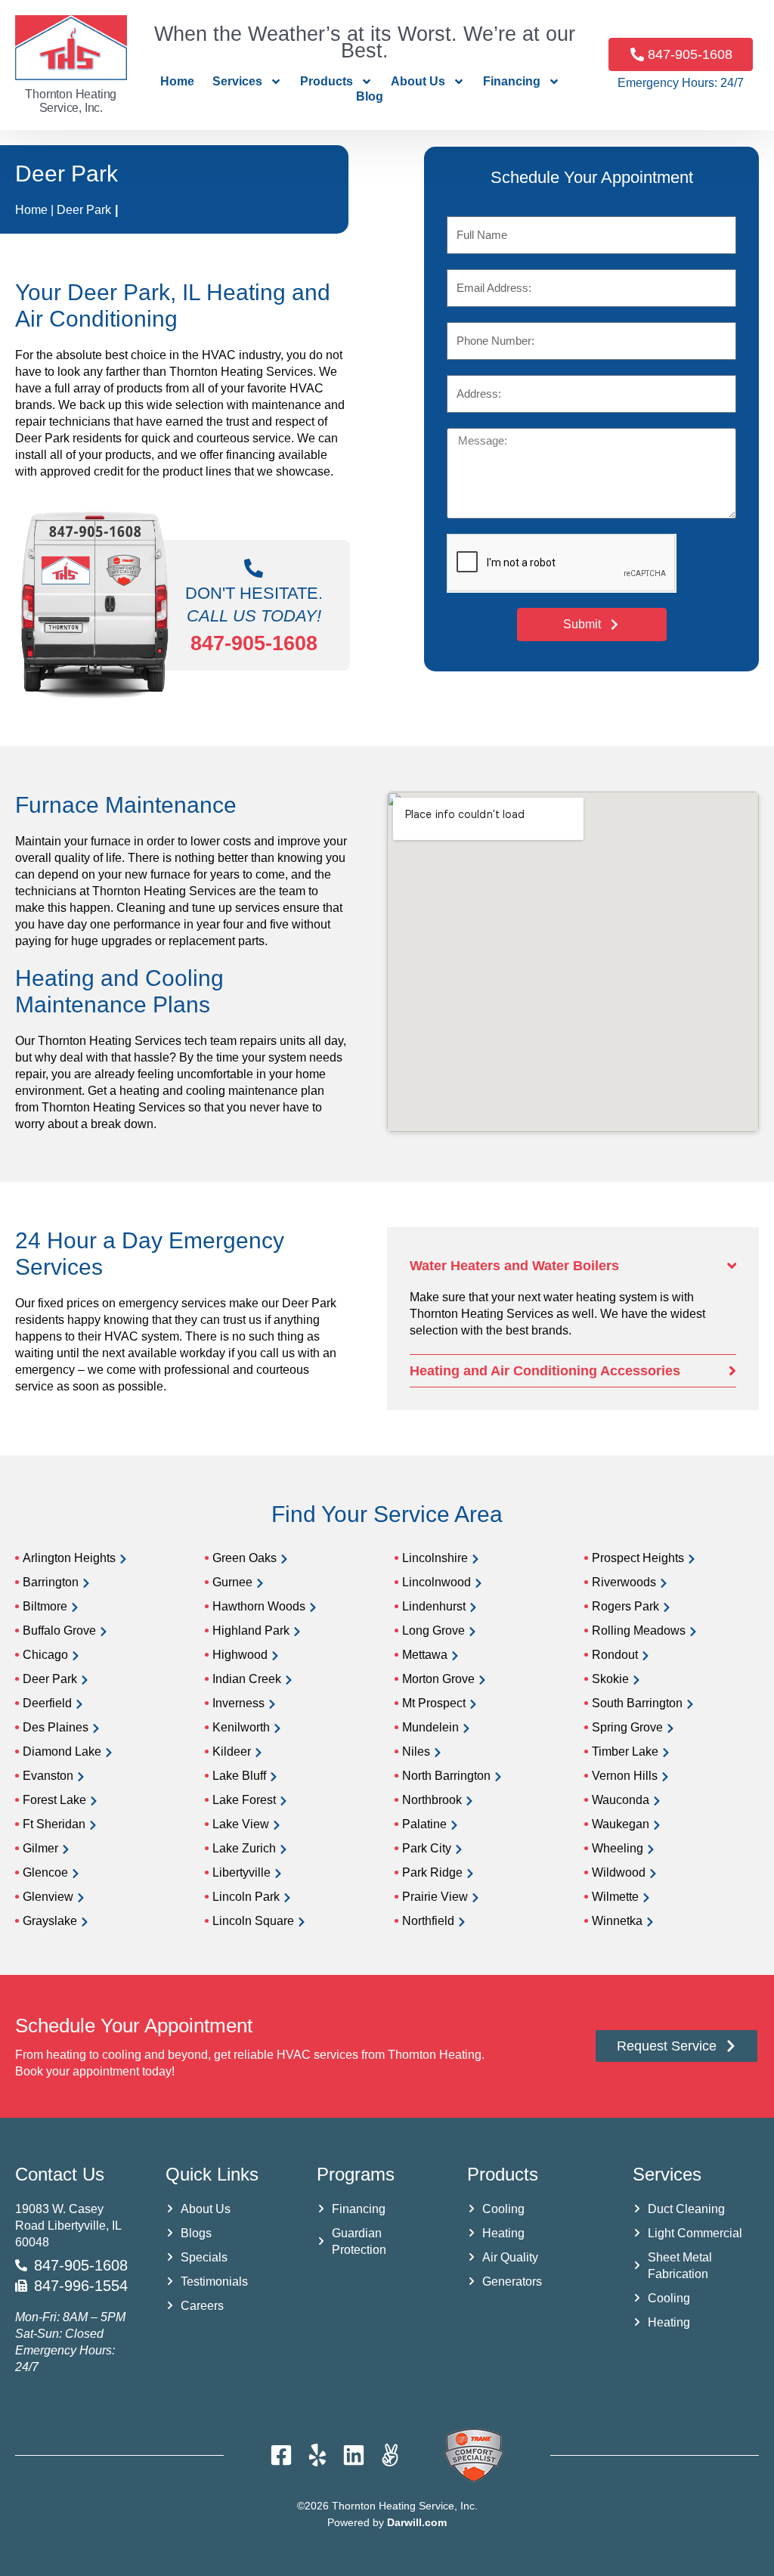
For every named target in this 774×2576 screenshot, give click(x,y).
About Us (418, 81)
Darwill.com (417, 2522)
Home (177, 81)
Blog (370, 96)
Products (327, 81)
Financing (512, 81)
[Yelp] (317, 2455)
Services (237, 81)
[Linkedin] (354, 2455)
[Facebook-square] (281, 2455)
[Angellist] (390, 2455)
